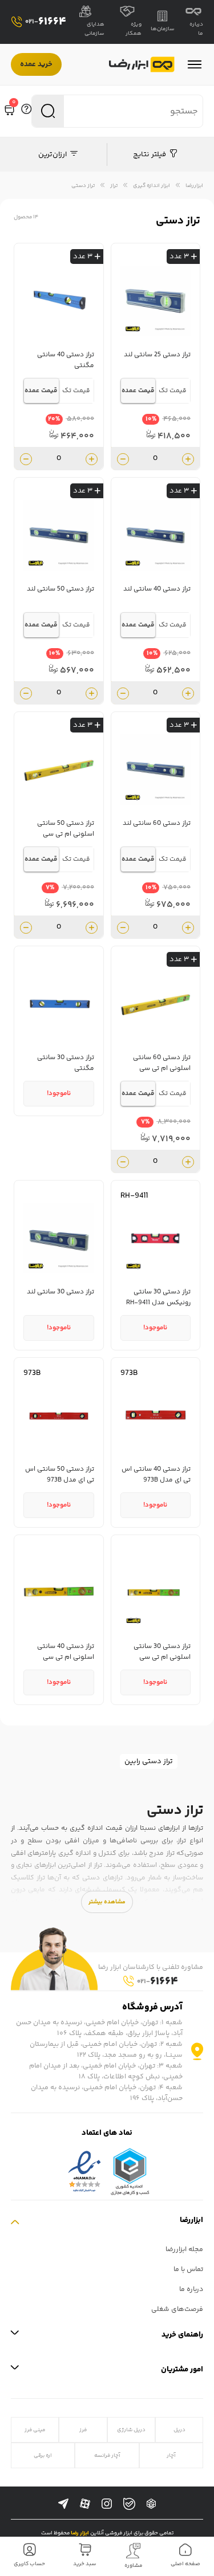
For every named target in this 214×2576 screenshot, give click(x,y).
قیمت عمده (138, 391)
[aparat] (85, 2504)
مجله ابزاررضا (184, 2250)
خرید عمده (36, 64)
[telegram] (63, 2504)
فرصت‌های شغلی (177, 2310)
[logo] (142, 65)
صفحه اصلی (185, 2564)
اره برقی (43, 2455)
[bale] (129, 2504)
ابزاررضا (194, 186)
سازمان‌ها (163, 29)
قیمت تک (173, 391)
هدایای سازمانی (94, 29)
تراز (114, 186)
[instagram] (107, 2504)
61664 (46, 22)
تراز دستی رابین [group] (149, 1761)
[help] (26, 111)
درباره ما (196, 29)
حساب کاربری (29, 2564)
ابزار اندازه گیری (152, 186)
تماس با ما (188, 2270)
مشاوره (134, 2566)
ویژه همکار (134, 29)
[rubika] (151, 2504)
